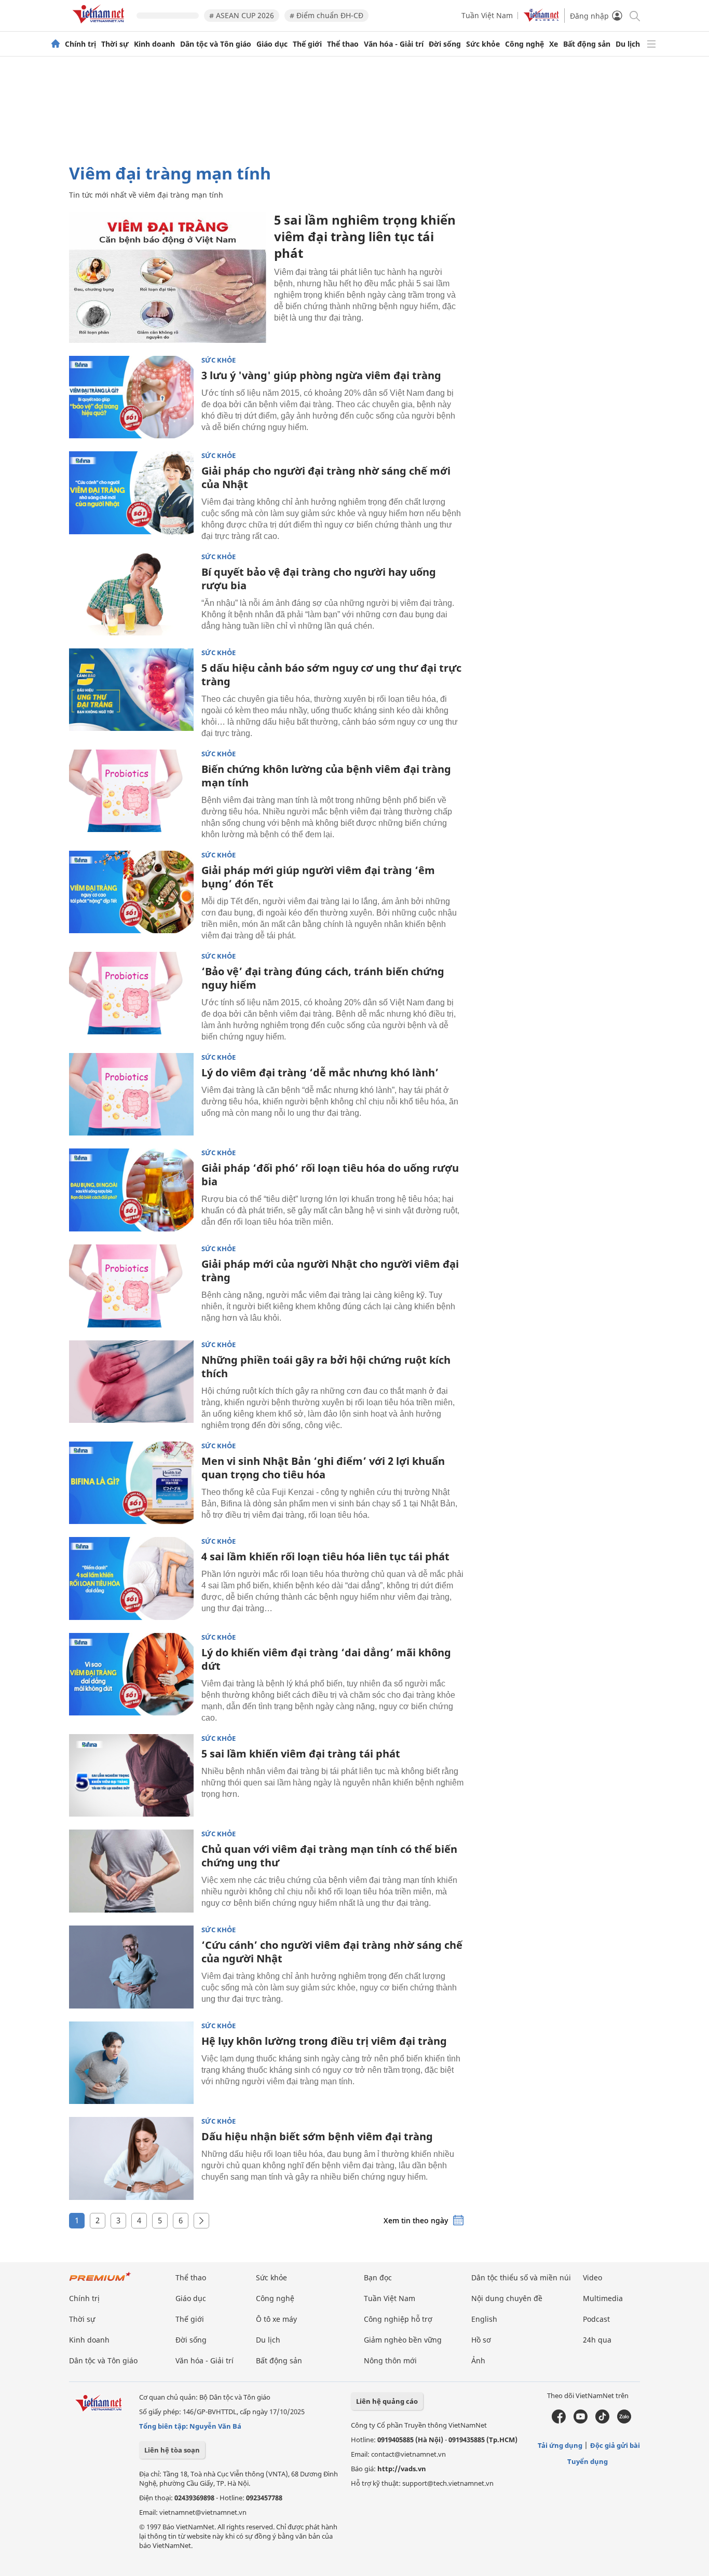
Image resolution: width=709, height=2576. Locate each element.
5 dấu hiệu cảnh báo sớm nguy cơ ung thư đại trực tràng (331, 675)
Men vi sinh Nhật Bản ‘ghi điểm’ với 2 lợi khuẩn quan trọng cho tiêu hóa (323, 1468)
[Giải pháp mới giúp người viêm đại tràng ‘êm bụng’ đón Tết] (131, 892)
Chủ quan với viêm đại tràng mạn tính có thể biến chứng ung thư (329, 1856)
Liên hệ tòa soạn (172, 2450)
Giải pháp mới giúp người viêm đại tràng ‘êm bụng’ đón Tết (318, 877)
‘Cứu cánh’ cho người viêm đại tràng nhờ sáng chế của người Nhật (332, 1952)
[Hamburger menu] (651, 44)
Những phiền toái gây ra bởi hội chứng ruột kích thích (326, 1367)
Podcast (596, 2319)
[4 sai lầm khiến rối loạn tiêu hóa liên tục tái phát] (131, 1578)
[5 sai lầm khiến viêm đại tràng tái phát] (131, 1776)
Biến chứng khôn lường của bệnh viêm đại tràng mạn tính (326, 776)
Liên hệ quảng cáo (387, 2401)
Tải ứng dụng (560, 2445)
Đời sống (445, 44)
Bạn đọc (378, 2277)
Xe (554, 44)
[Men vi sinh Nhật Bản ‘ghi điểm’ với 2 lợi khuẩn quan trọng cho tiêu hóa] (131, 1483)
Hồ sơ (481, 2340)
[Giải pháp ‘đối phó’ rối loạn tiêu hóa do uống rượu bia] (131, 1190)
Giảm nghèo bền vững (403, 2340)
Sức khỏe (483, 44)
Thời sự (115, 44)
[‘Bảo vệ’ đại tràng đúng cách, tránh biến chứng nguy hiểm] (131, 993)
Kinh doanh (154, 44)
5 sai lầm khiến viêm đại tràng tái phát (301, 1754)
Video (592, 2277)
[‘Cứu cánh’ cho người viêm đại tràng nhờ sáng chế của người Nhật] (131, 1967)
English (484, 2319)
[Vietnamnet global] (541, 19)
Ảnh (478, 2360)
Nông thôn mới (390, 2360)
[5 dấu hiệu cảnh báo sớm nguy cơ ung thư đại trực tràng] (131, 690)
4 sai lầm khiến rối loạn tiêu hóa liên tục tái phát (325, 1556)
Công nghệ (524, 44)
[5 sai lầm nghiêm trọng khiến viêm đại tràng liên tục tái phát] (168, 277)
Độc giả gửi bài (615, 2445)
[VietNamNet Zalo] (624, 2421)
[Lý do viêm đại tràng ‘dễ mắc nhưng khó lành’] (131, 1095)
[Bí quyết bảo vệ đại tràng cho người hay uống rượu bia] (131, 594)
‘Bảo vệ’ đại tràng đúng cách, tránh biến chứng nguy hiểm (323, 978)
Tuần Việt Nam (487, 15)
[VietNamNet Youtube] (581, 2421)
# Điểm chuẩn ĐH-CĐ (326, 15)
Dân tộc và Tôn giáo (216, 44)
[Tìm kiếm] (634, 15)
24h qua (597, 2340)
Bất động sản (587, 44)
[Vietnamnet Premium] (100, 2282)
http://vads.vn (402, 2469)
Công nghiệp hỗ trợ (398, 2319)
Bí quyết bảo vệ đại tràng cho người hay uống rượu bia (319, 579)
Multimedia (603, 2298)
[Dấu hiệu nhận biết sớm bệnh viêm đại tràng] (131, 2158)
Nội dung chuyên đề (507, 2298)
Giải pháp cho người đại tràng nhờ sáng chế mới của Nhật (326, 477)
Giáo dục (272, 44)
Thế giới (307, 44)
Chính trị (80, 44)
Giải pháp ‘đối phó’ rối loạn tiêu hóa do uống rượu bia (330, 1175)
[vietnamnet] (100, 25)
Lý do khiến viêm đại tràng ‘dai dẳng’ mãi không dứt (326, 1659)
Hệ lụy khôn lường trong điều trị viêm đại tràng (324, 2041)
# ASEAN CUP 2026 (242, 15)
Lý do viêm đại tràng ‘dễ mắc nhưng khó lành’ (320, 1072)
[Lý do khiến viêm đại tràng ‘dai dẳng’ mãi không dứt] (131, 1674)
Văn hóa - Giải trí (394, 44)
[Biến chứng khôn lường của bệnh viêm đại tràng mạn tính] (131, 791)
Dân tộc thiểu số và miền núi (521, 2277)
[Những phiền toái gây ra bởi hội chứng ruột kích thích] (131, 1382)
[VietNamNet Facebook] (559, 2421)
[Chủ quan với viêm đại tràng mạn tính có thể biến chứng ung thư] (131, 1871)
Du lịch (628, 44)
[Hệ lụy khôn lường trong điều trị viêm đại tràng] (131, 2063)
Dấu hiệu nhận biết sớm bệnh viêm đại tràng (317, 2136)
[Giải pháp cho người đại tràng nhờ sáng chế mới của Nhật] (131, 493)
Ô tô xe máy (276, 2319)
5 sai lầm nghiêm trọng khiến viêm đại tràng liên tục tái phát (365, 236)
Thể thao (343, 44)
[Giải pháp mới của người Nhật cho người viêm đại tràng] (131, 1286)
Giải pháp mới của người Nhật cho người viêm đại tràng (330, 1271)
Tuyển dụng (588, 2461)
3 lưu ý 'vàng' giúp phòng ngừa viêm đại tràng (321, 375)
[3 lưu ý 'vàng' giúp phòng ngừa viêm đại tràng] (131, 397)
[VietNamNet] (56, 44)
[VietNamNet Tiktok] (602, 2421)
